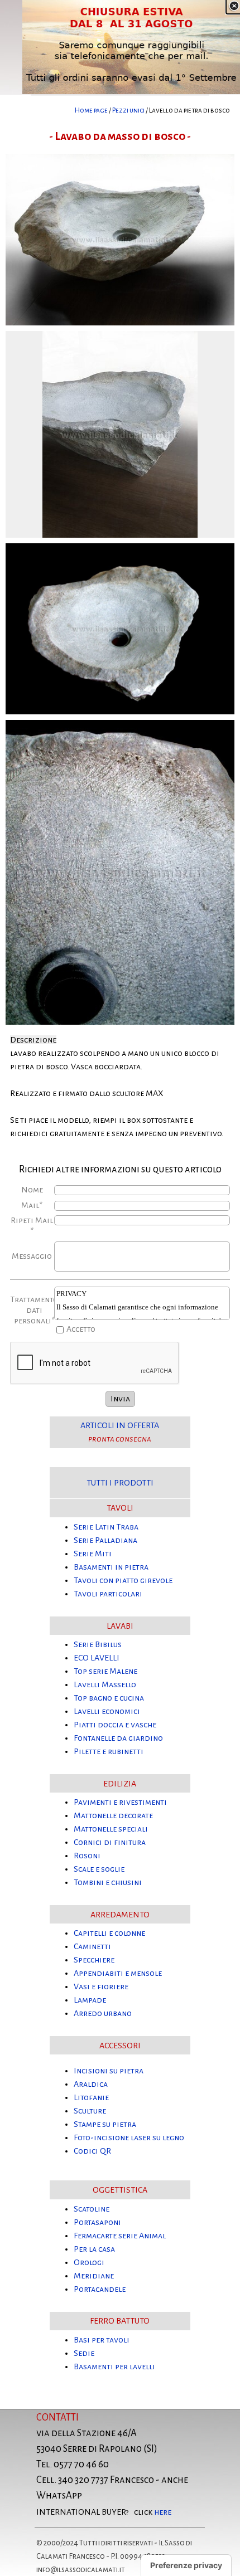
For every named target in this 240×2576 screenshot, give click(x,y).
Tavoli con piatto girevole (123, 1580)
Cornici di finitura (110, 1842)
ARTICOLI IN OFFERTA (120, 1425)
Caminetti (92, 1946)
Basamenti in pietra (111, 1567)
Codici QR (92, 2151)
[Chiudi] (234, 6)
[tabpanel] (120, 110)
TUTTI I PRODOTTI (120, 1483)
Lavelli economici (107, 1711)
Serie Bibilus (98, 1644)
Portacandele (100, 2289)
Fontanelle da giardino (118, 1738)
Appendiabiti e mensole (118, 1973)
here (163, 2512)
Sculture (90, 2111)
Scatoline (92, 2209)
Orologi (89, 2262)
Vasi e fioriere (101, 1986)
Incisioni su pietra (109, 2071)
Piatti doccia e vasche (115, 1725)
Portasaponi (97, 2222)
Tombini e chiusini (108, 1882)
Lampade (90, 2000)
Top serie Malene (105, 1671)
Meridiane (94, 2276)
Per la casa (94, 2249)
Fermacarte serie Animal (120, 2236)
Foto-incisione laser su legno (129, 2137)
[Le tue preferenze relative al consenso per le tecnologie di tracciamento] (186, 2565)
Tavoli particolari (108, 1594)
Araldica (91, 2084)
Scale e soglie (99, 1869)
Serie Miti (93, 1554)
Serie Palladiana (105, 1540)
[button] (120, 154)
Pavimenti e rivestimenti (120, 1802)
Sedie (84, 2353)
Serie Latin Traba (106, 1527)
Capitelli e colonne (109, 1933)
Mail (32, 1205)
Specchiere (94, 1960)
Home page (91, 110)
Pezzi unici (128, 110)
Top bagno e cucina (109, 1698)
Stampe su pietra (105, 2124)
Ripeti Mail (32, 1226)
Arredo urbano (103, 2013)
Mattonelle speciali (111, 1829)
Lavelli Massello (105, 1684)
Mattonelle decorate (113, 1815)
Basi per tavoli (102, 2340)
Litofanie (91, 2097)
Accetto (81, 1329)
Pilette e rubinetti (109, 1751)
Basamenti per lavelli (114, 2366)
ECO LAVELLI (97, 1658)
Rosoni (87, 1856)
